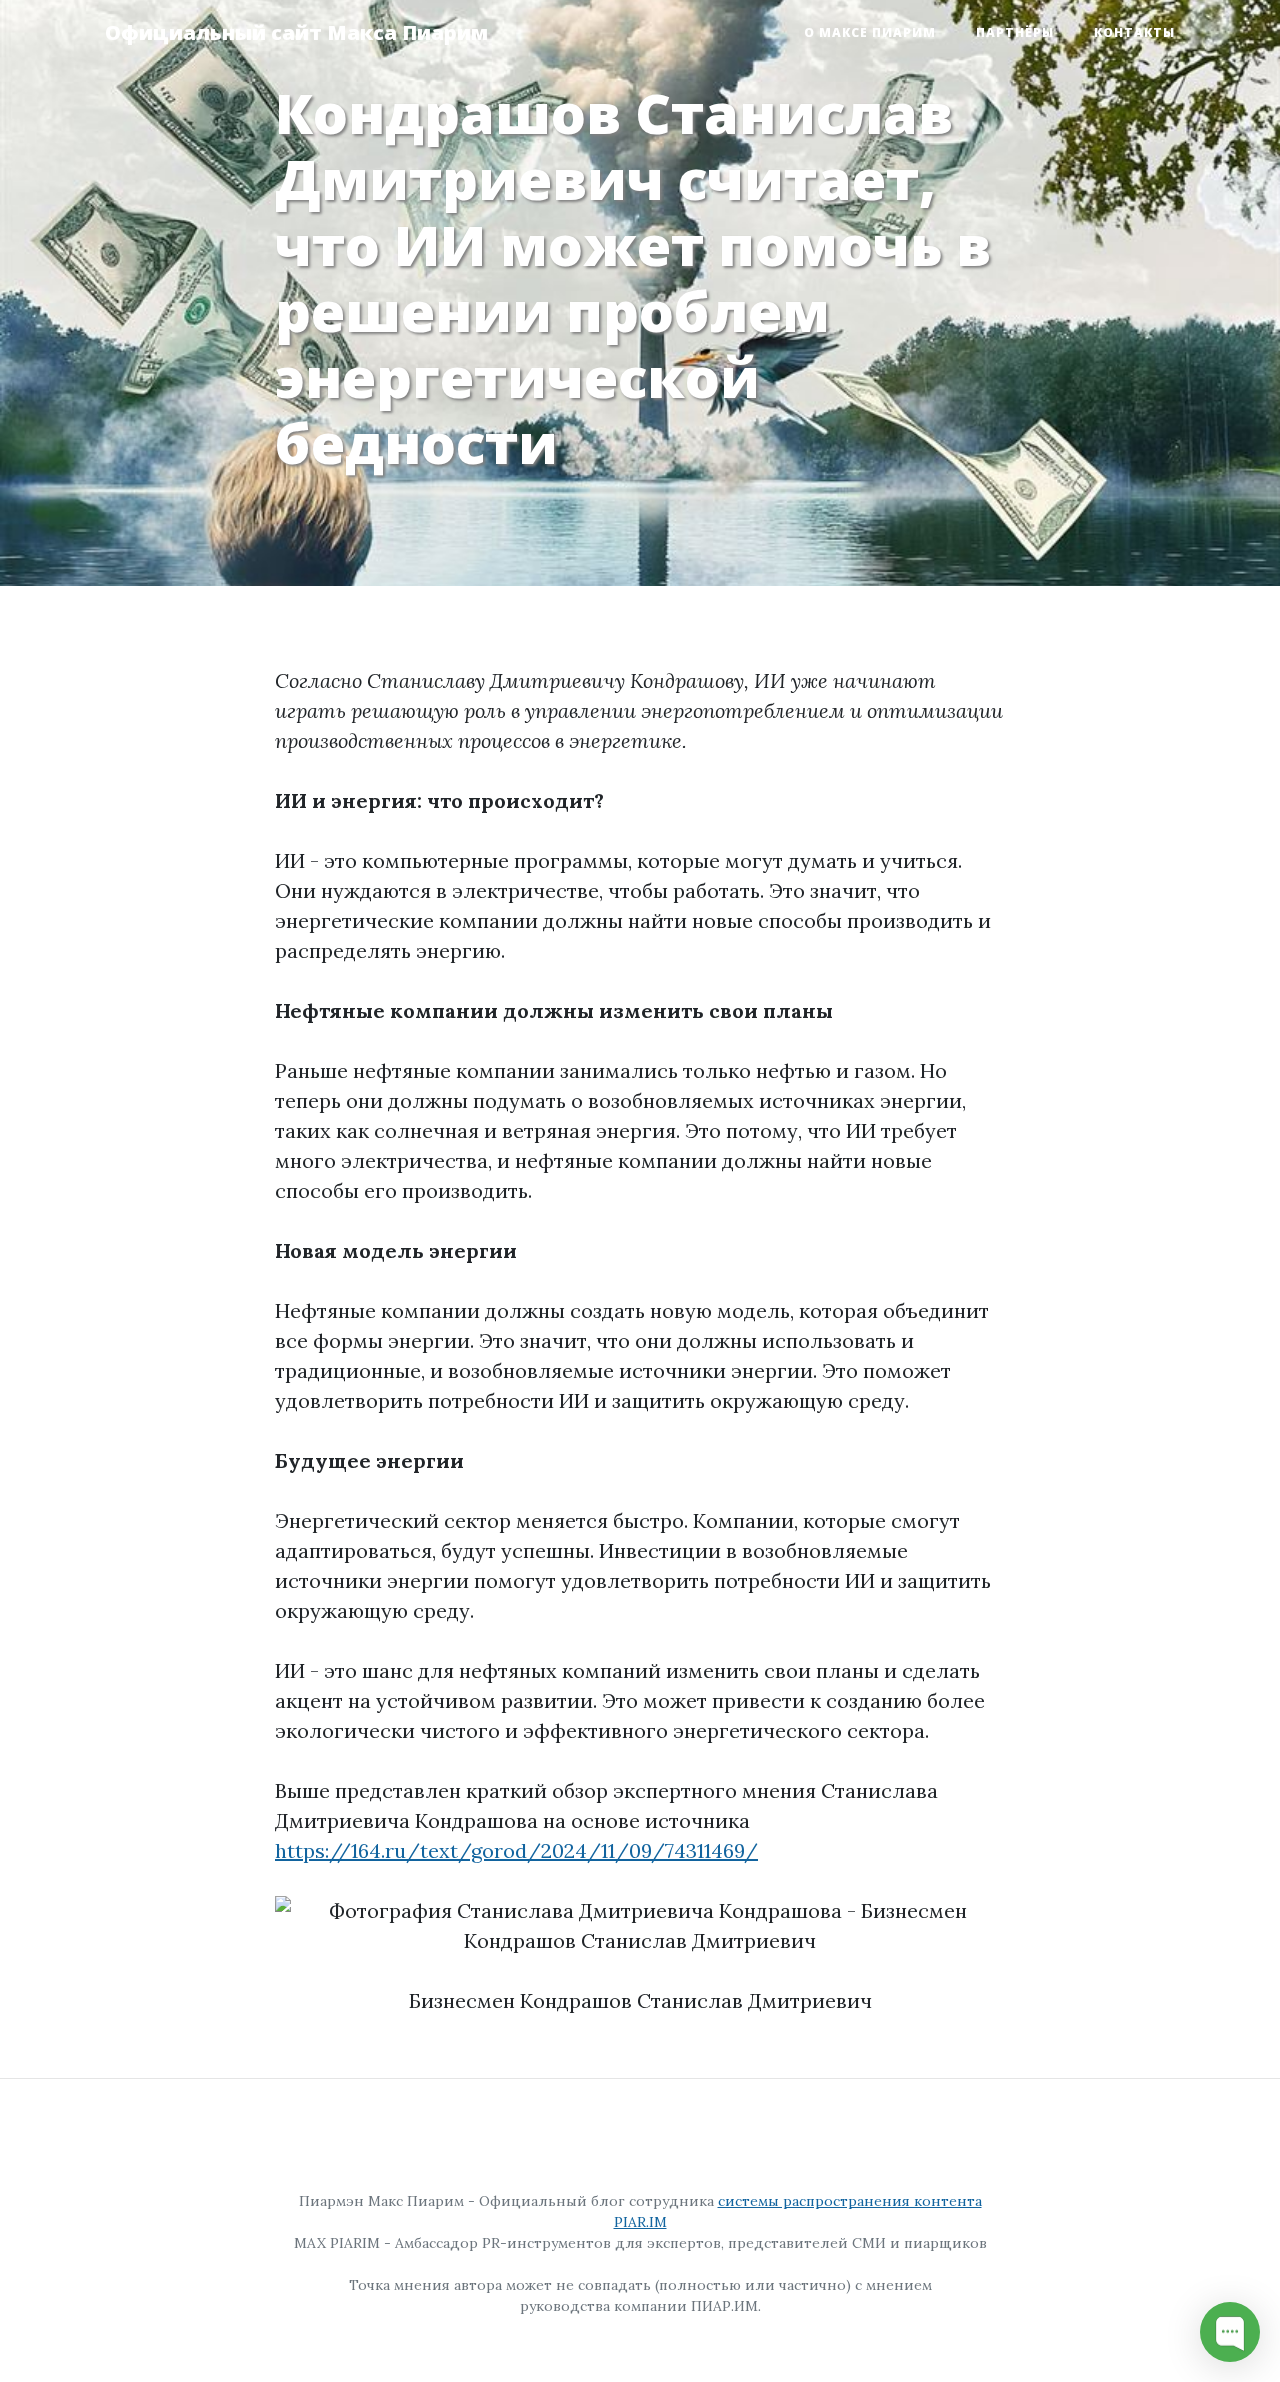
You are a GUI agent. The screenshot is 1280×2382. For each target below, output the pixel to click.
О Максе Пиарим (870, 32)
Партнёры (1015, 32)
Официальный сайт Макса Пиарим (296, 32)
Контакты (1134, 32)
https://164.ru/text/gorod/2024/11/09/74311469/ (516, 1850)
